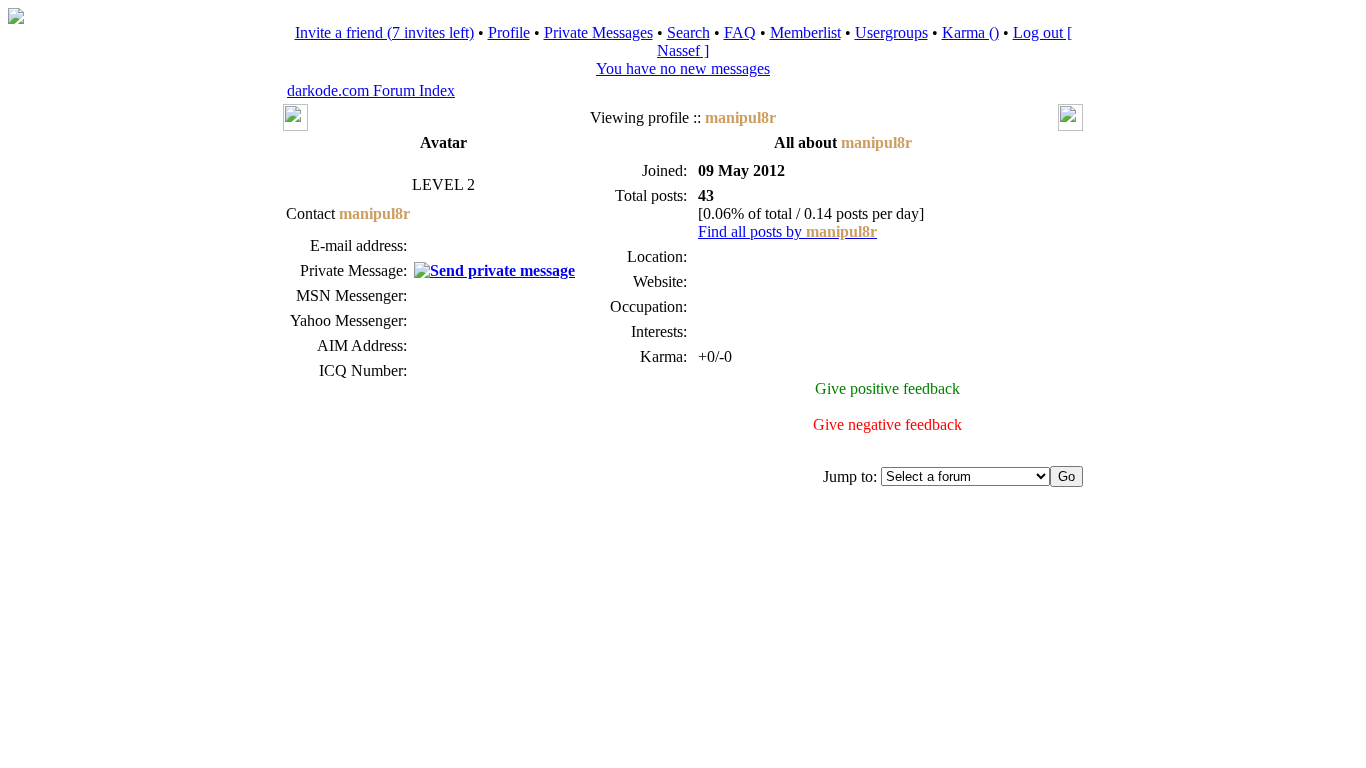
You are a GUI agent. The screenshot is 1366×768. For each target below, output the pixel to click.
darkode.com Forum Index (371, 90)
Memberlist (805, 32)
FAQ (740, 32)
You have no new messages (683, 68)
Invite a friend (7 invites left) (384, 32)
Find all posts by (787, 231)
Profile (509, 32)
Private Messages (598, 32)
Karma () (970, 32)
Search (688, 32)
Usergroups (891, 32)
